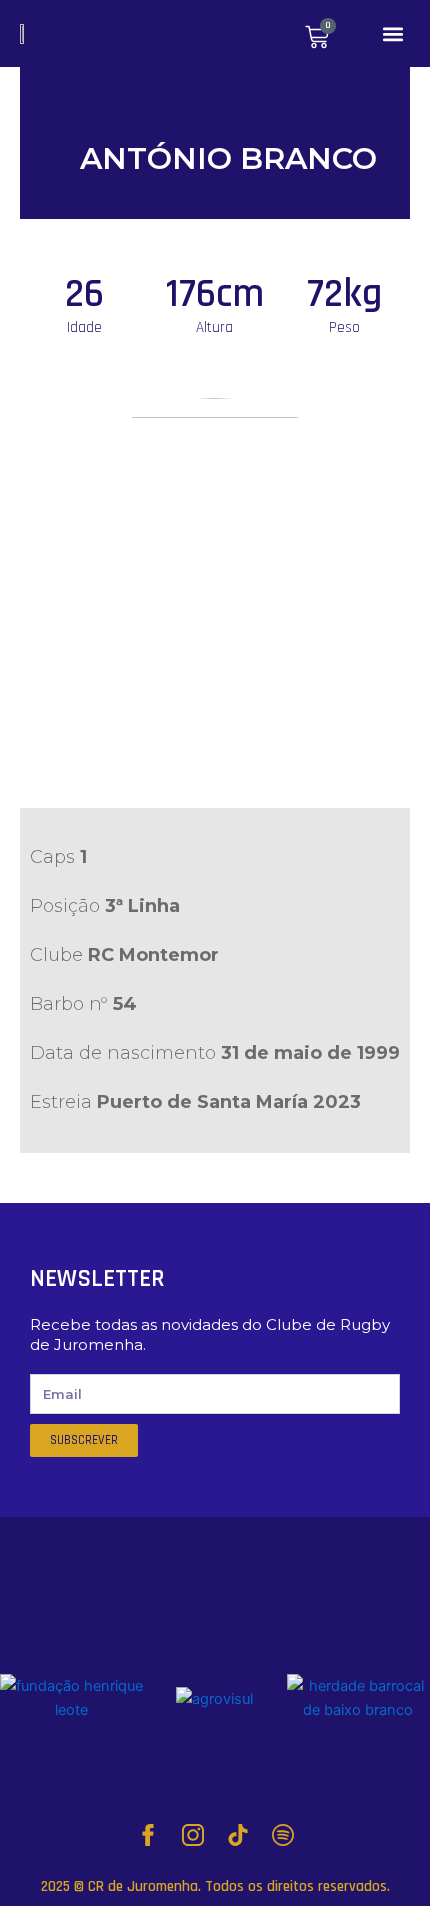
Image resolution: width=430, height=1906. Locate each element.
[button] (393, 33)
